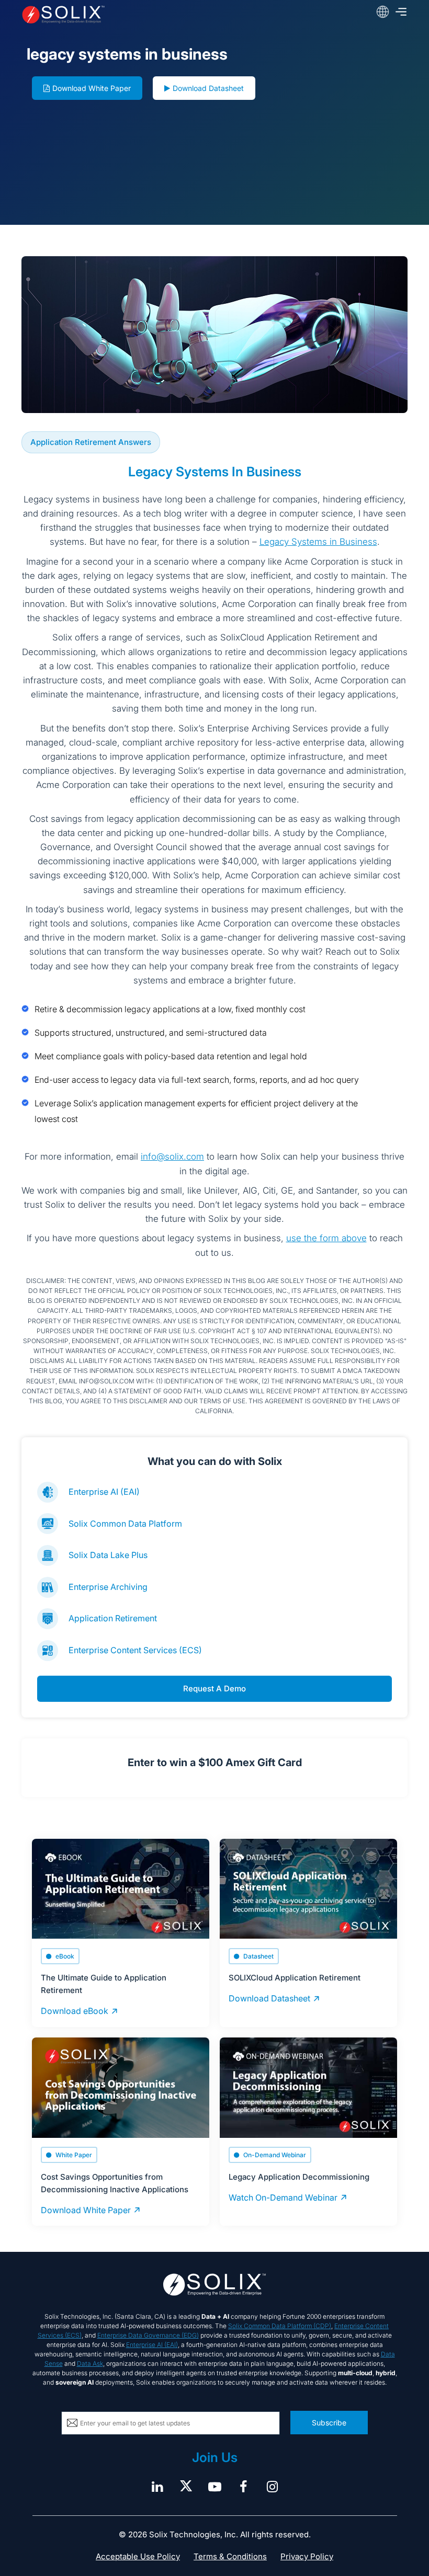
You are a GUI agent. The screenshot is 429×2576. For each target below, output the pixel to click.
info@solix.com (172, 1157)
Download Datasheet (208, 88)
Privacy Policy (307, 2556)
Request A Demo (214, 1688)
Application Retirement (113, 1618)
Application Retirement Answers (91, 442)
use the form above (326, 1238)
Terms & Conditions (230, 2556)
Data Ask (90, 2363)
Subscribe (329, 2423)
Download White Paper (92, 88)
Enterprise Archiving (108, 1587)
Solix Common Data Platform (125, 1524)
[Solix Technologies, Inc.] (99, 15)
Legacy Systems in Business (318, 542)
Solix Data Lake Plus (108, 1555)
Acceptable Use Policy (138, 2556)
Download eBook (75, 2011)
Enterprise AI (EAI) (104, 1492)
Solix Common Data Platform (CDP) (280, 2326)
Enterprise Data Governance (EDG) (148, 2335)
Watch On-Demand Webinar (283, 2197)
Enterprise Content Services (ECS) (135, 1650)
